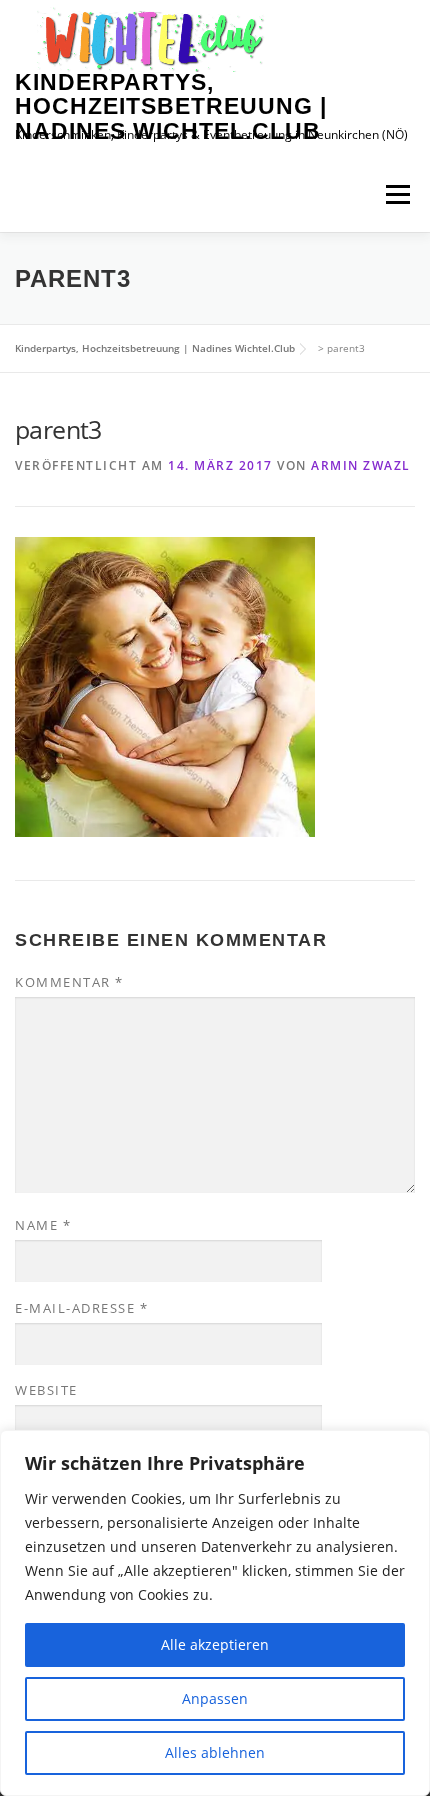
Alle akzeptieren (215, 1644)
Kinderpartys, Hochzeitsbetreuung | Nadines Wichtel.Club (171, 106)
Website (46, 1390)
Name (43, 1225)
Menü (397, 194)
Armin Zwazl (361, 465)
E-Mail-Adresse (81, 1308)
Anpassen (215, 1698)
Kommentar (69, 982)
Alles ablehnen (215, 1752)
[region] (215, 1613)
